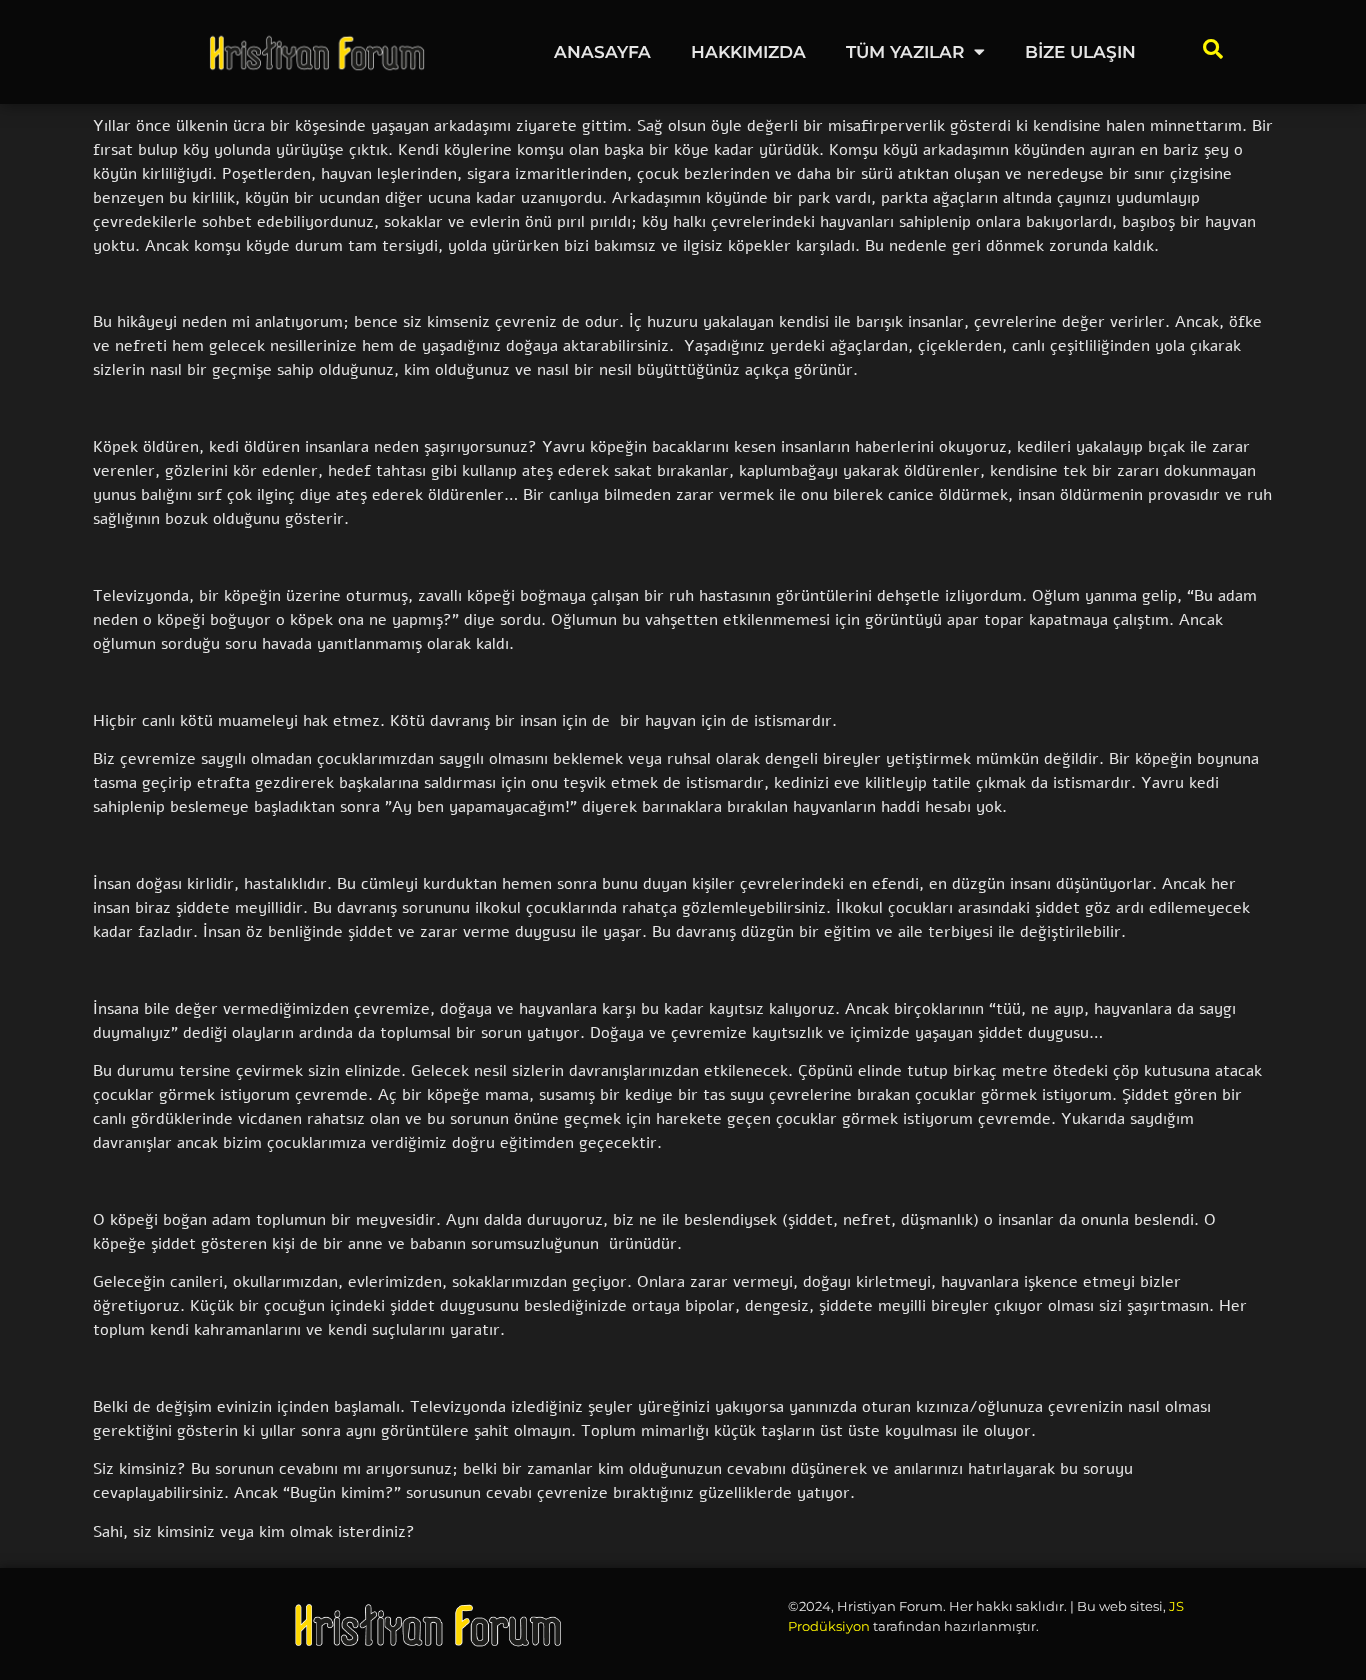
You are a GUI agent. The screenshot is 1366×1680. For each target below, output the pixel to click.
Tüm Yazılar (905, 52)
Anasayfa (602, 52)
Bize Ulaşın (1080, 52)
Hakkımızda (748, 52)
